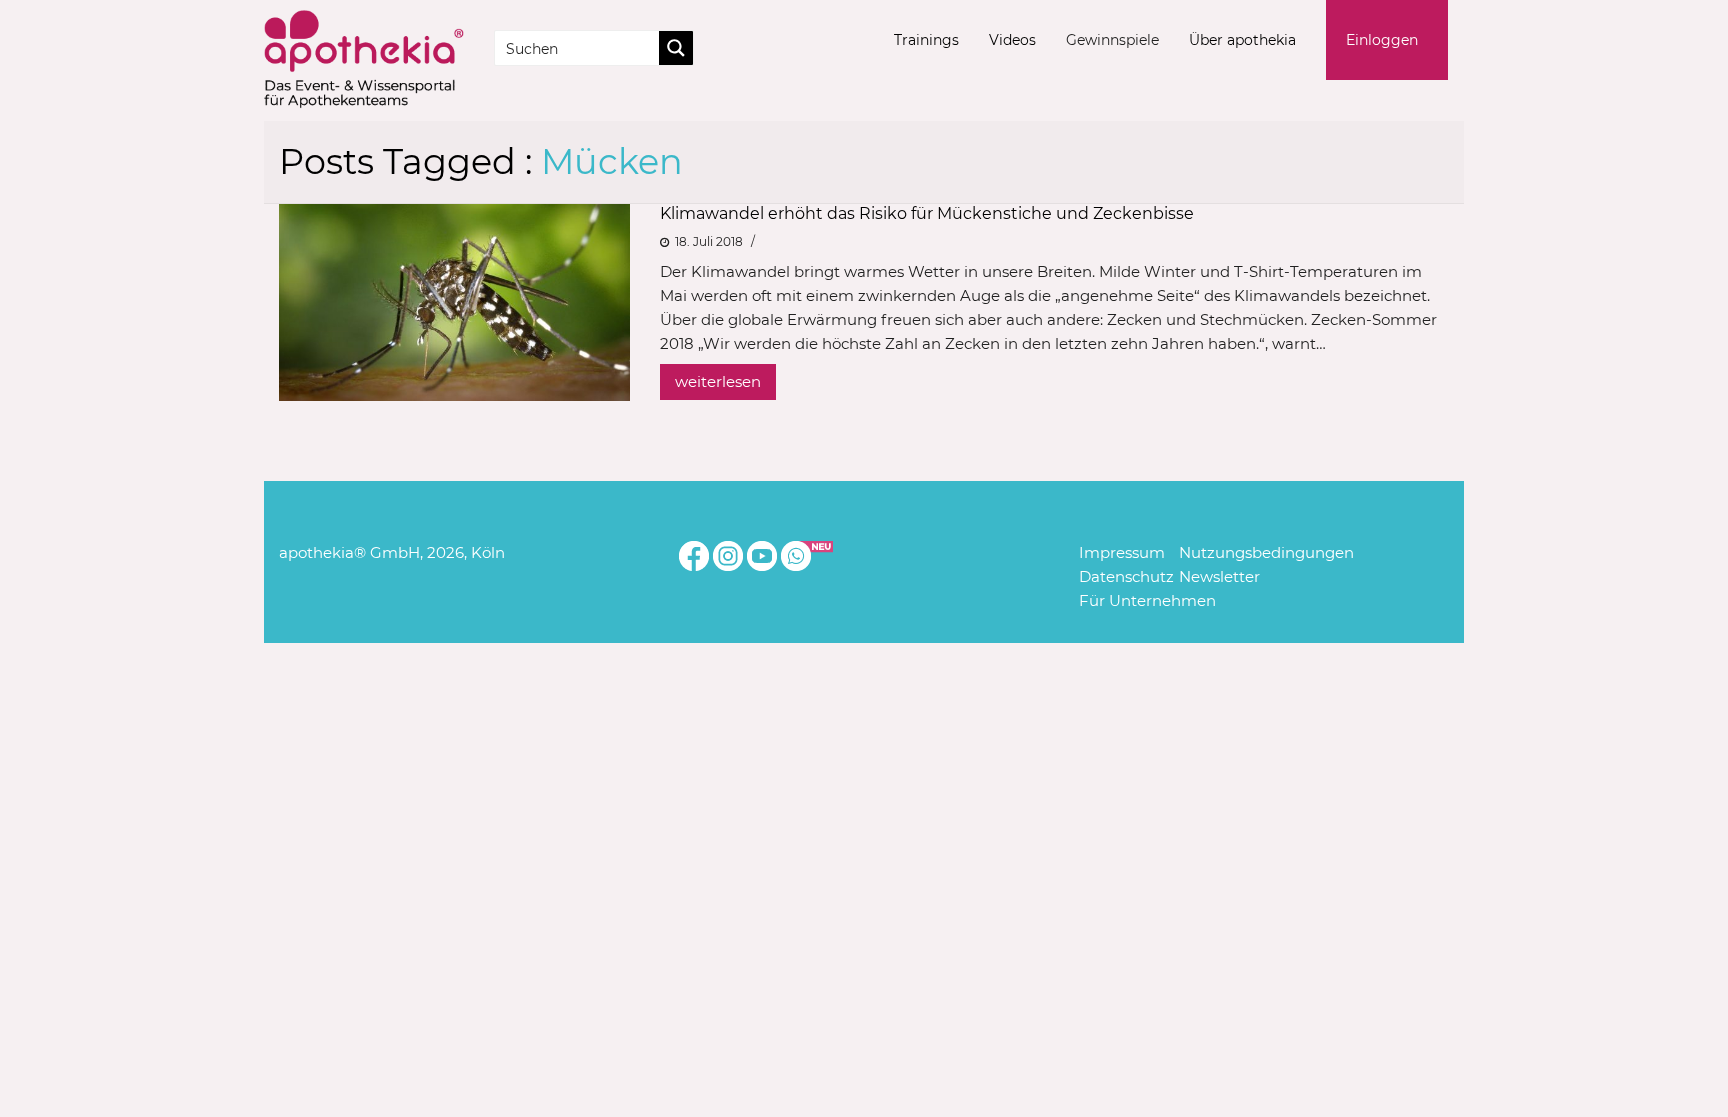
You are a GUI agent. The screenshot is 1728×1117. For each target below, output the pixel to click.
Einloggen (1382, 40)
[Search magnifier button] (676, 48)
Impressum (1122, 552)
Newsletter (1219, 576)
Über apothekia (1242, 40)
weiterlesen (718, 381)
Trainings (926, 40)
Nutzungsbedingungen (1266, 552)
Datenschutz (1126, 576)
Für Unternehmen (1147, 600)
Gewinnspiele (1112, 40)
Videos (1012, 40)
